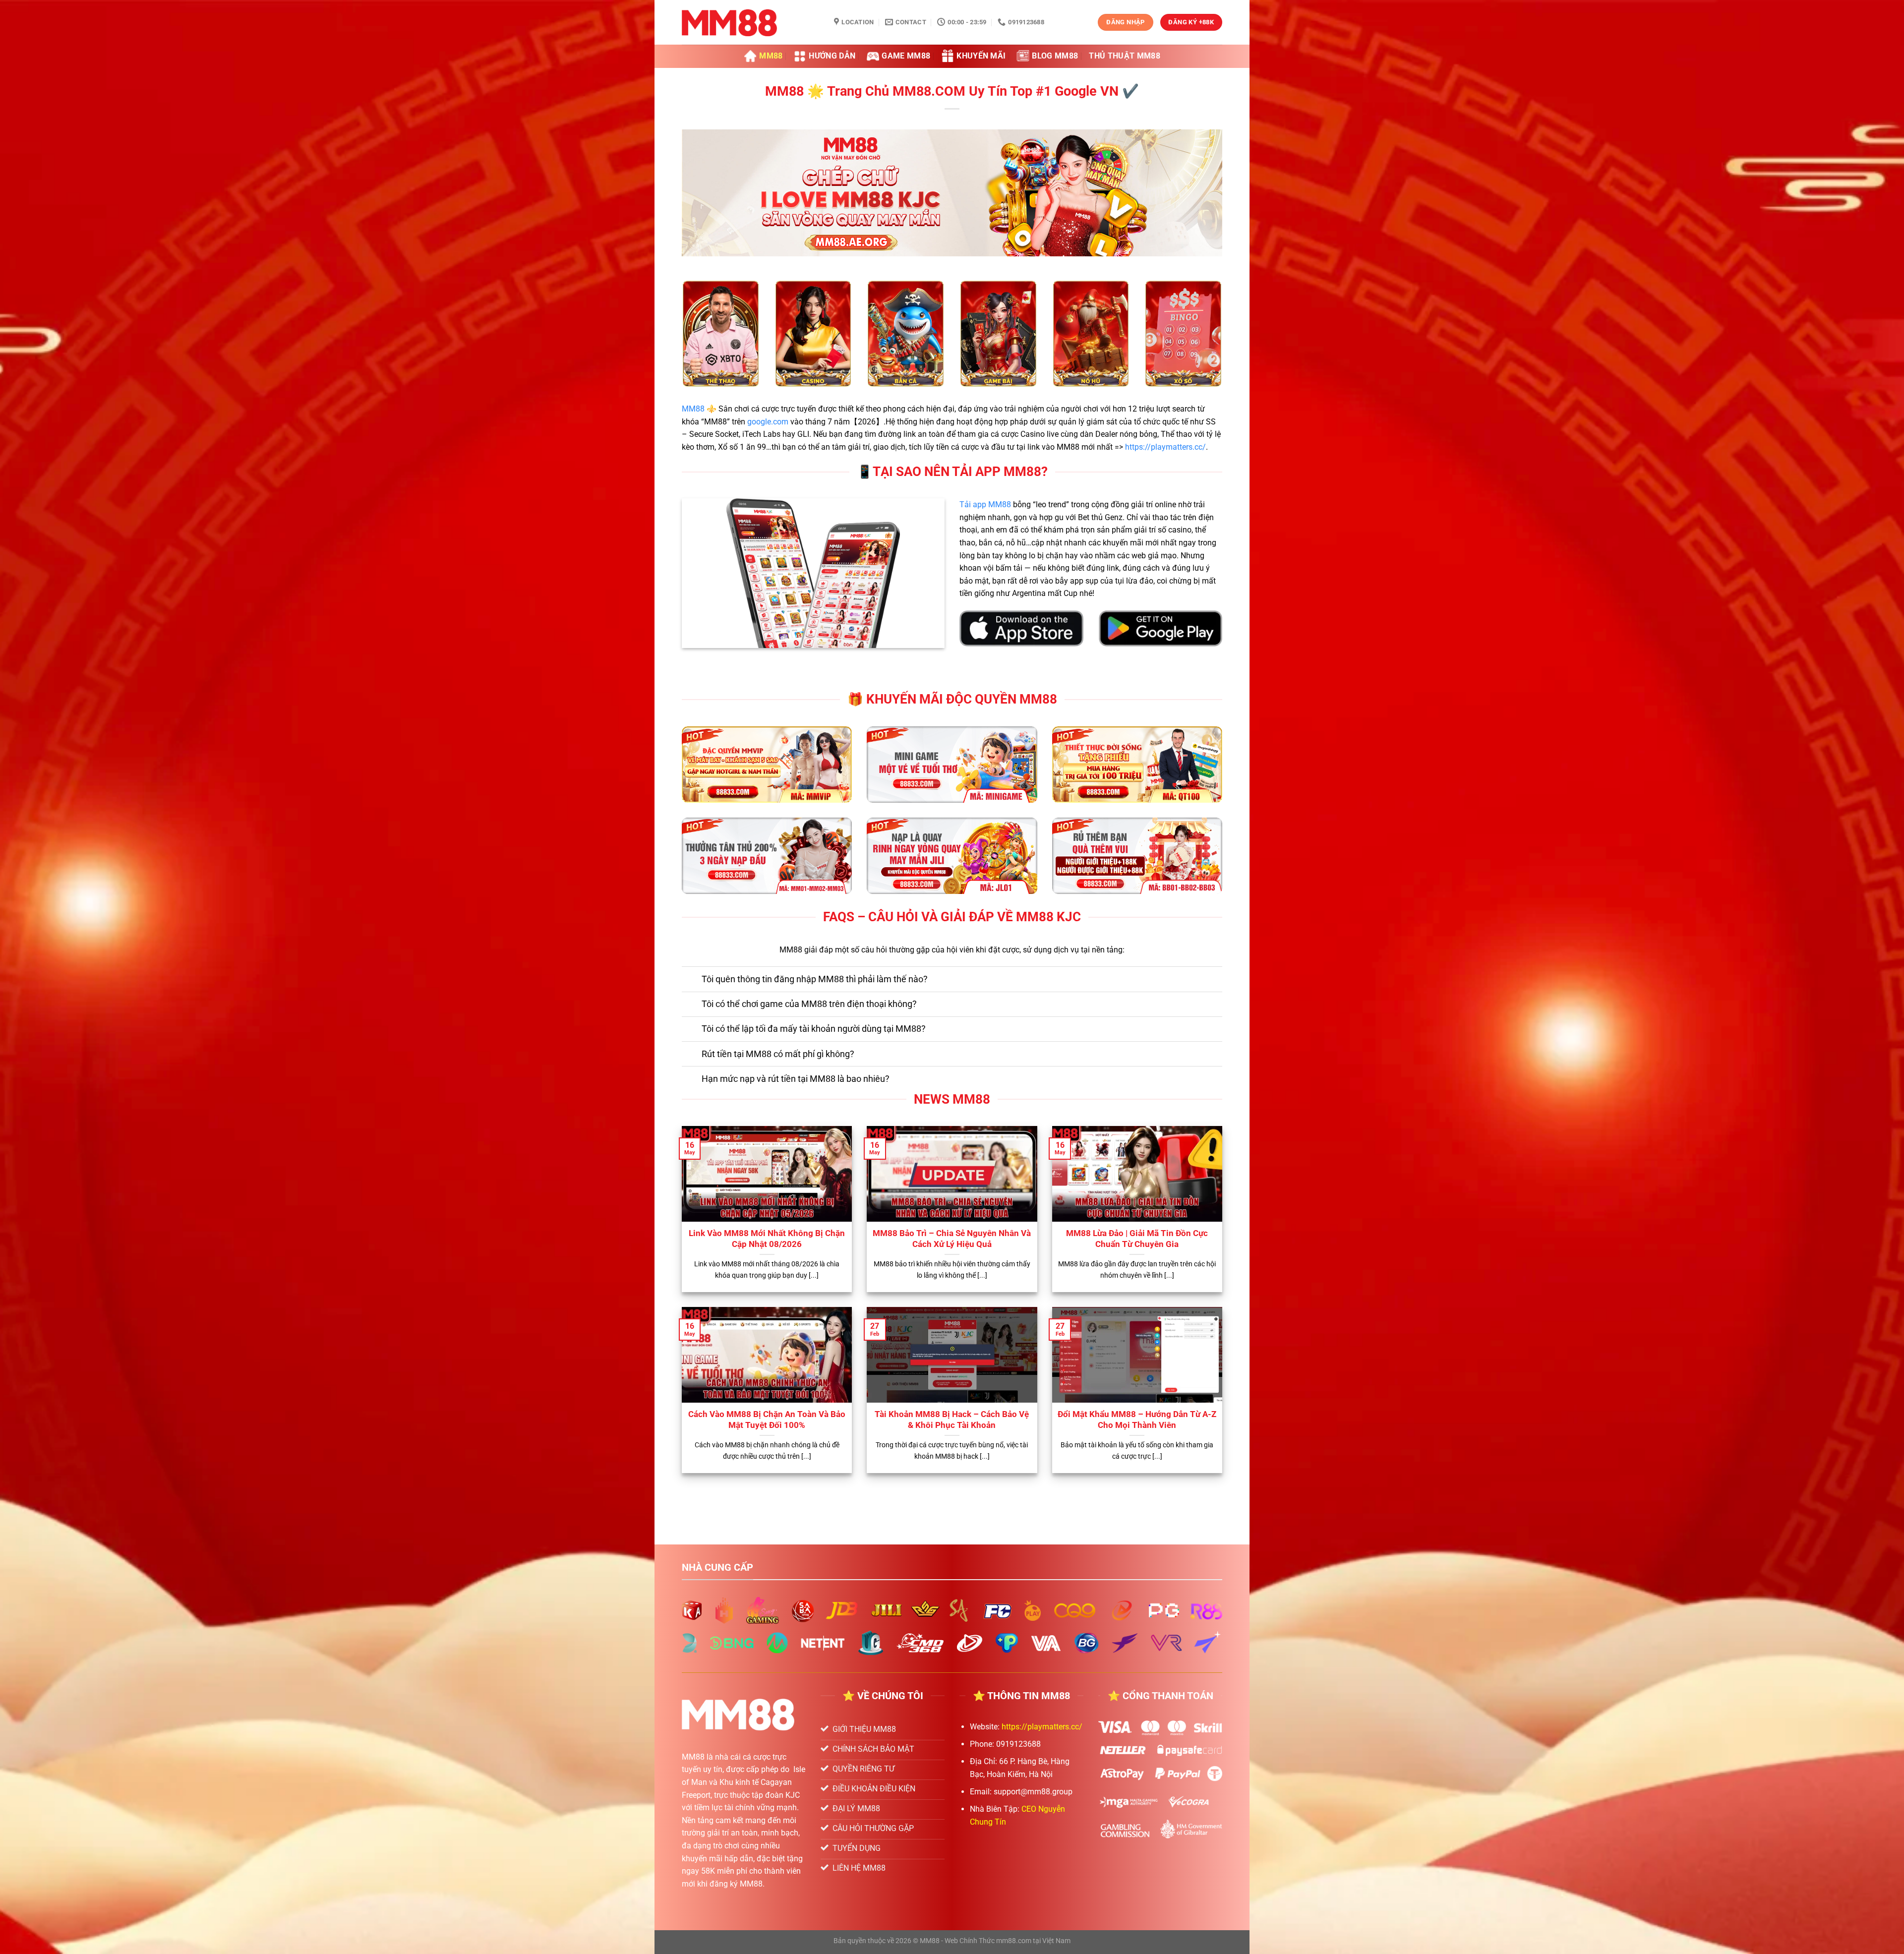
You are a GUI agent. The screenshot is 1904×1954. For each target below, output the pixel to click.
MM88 (771, 56)
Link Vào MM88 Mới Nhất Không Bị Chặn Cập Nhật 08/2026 (767, 1239)
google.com (768, 422)
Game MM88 (906, 56)
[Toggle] (691, 980)
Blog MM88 (1055, 56)
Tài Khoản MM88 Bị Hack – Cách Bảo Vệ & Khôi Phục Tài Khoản (952, 1420)
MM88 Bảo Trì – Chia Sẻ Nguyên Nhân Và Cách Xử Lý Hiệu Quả (952, 1239)
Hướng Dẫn (832, 56)
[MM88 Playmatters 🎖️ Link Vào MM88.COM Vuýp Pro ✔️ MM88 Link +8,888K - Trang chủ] (750, 22)
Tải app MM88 (985, 504)
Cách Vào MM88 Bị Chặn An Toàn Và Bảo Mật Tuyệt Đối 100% (767, 1420)
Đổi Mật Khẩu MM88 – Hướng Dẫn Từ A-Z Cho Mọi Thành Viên (1137, 1420)
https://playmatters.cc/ (1165, 447)
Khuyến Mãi (981, 56)
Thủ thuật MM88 (1124, 56)
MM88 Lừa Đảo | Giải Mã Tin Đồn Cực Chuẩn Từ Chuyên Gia (1137, 1239)
